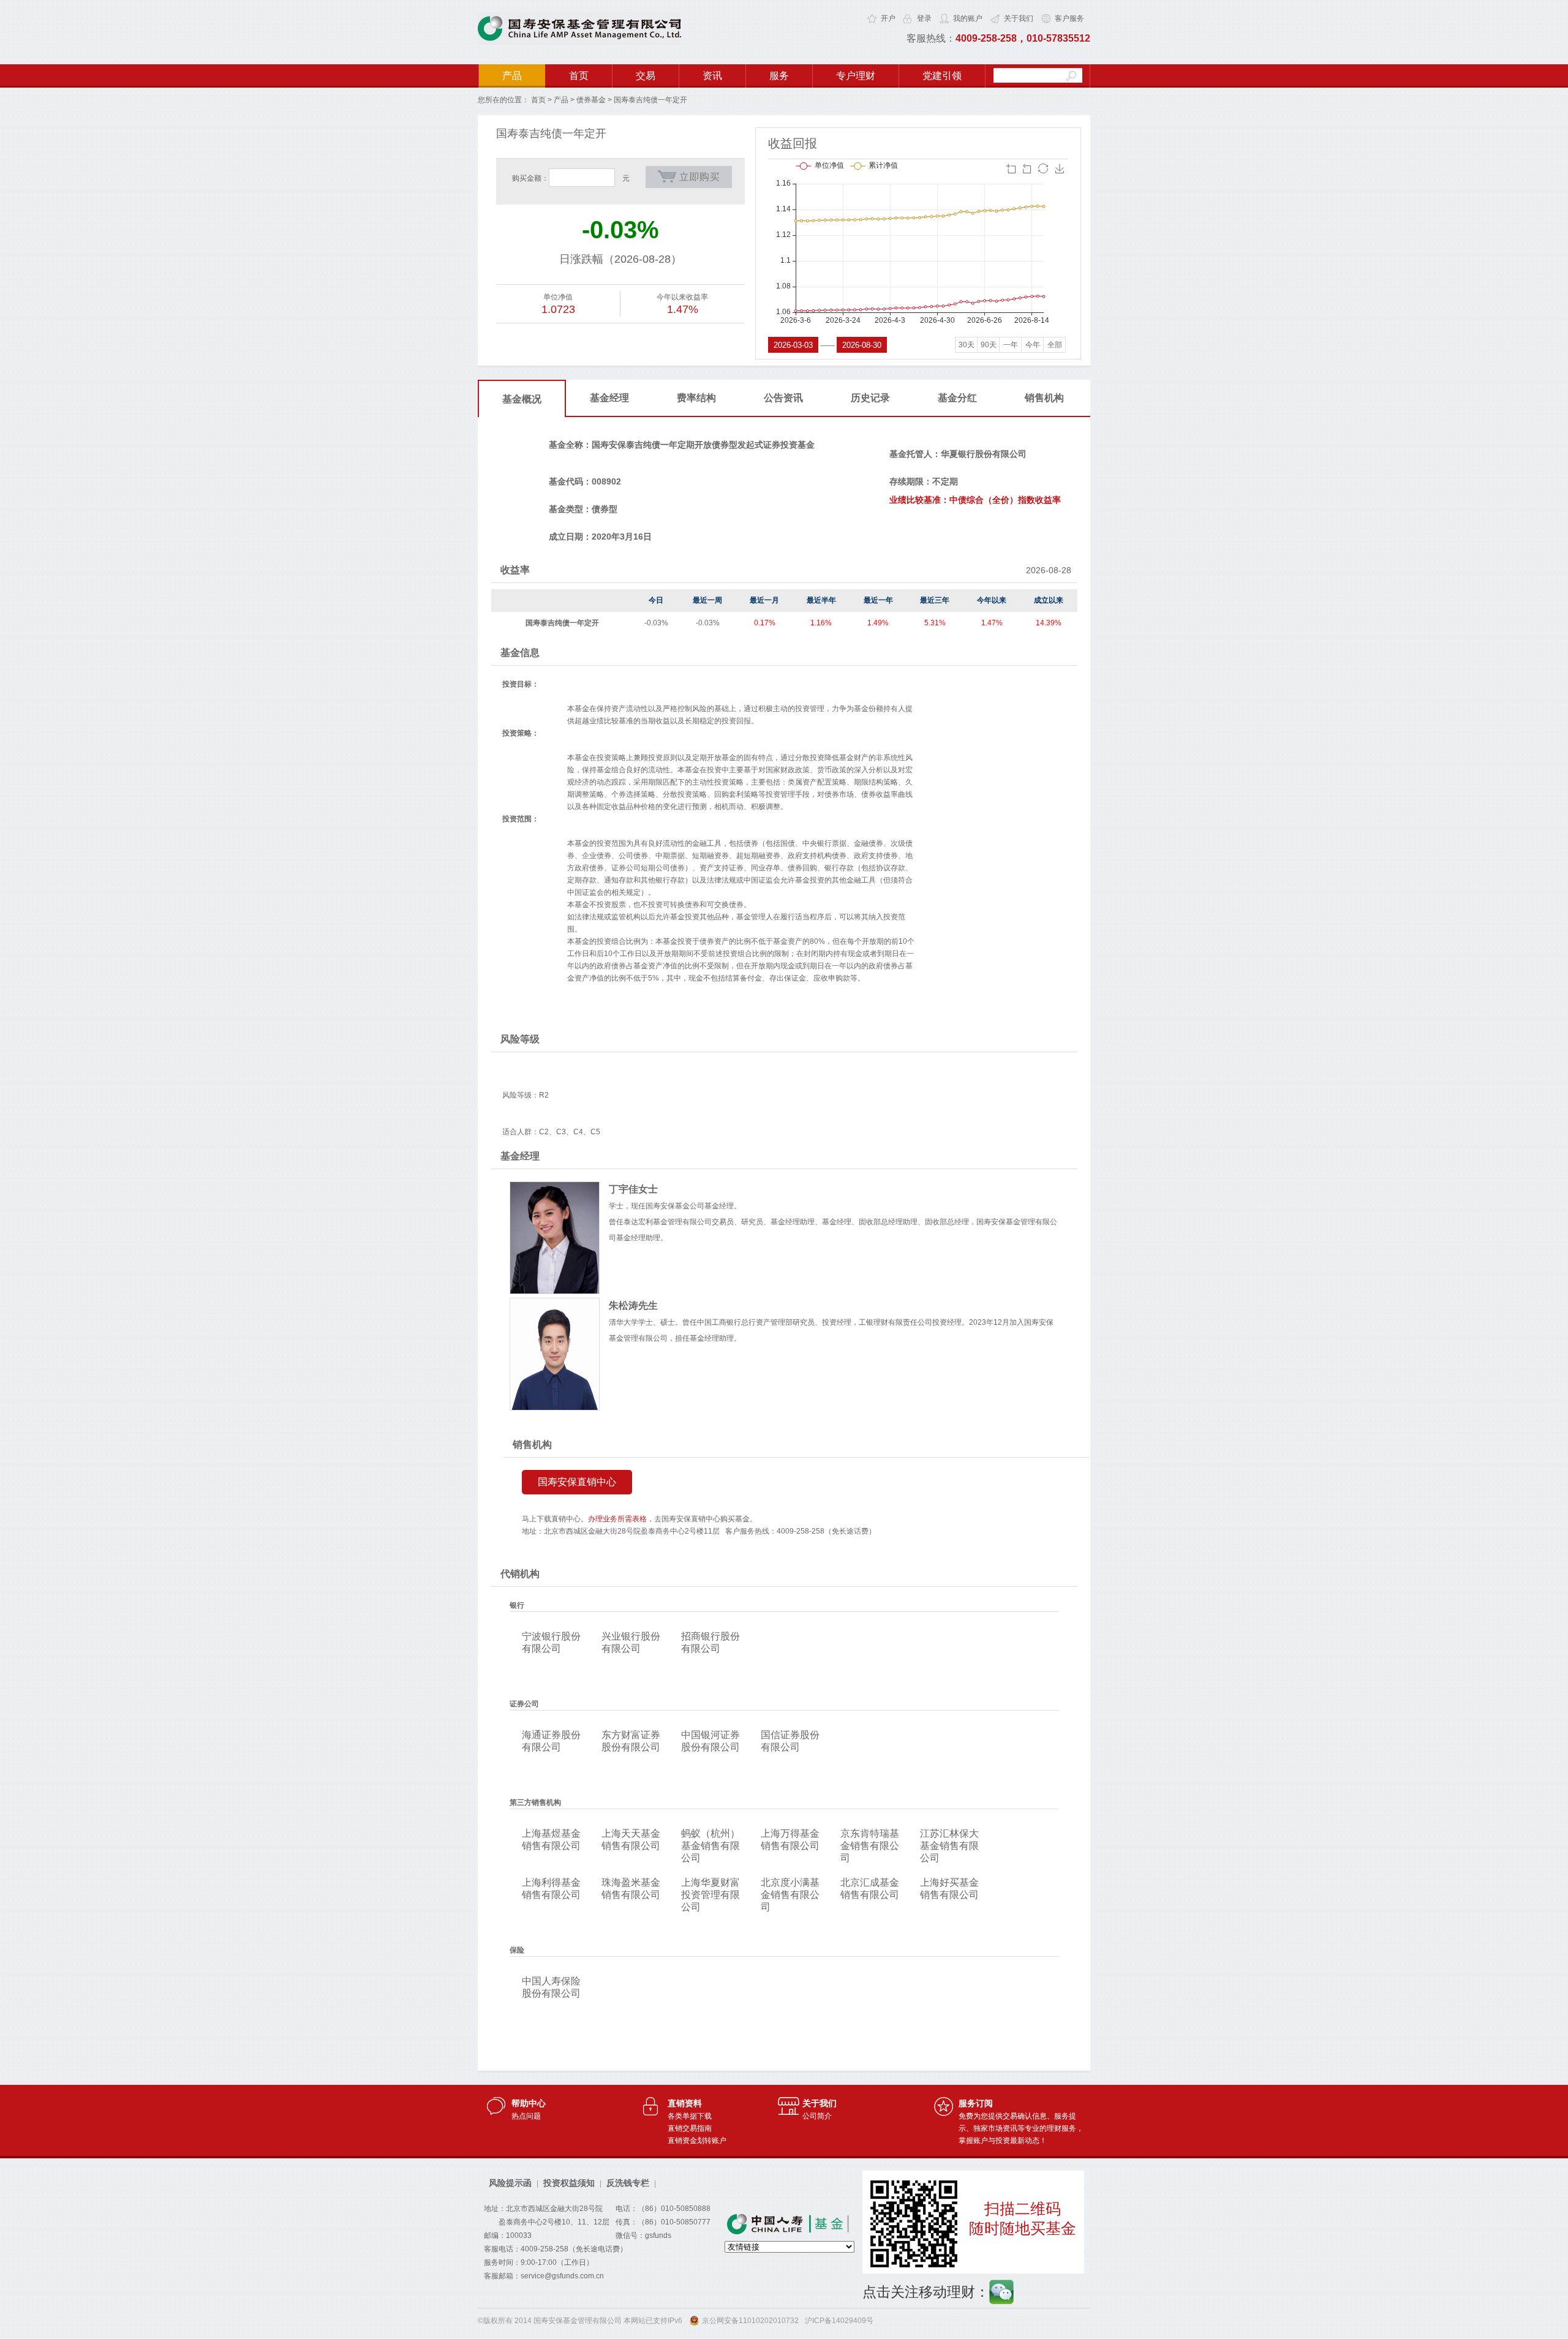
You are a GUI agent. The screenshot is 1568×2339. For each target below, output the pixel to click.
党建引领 (942, 76)
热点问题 (526, 2116)
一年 (1011, 345)
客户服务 (1069, 18)
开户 (888, 18)
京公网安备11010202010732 (750, 2321)
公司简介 (817, 2116)
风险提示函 (510, 2183)
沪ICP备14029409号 (839, 2321)
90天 (989, 345)
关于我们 (1019, 18)
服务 (779, 76)
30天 (967, 345)
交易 (646, 76)
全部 (1055, 345)
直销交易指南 (690, 2128)
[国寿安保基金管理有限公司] (579, 42)
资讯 (712, 76)
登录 (924, 18)
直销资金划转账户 (697, 2141)
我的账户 (968, 18)
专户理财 (856, 76)
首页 (579, 76)
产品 (512, 76)
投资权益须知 (569, 2183)
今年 (1033, 345)
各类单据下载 (690, 2116)
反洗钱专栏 (628, 2183)
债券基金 (591, 100)
